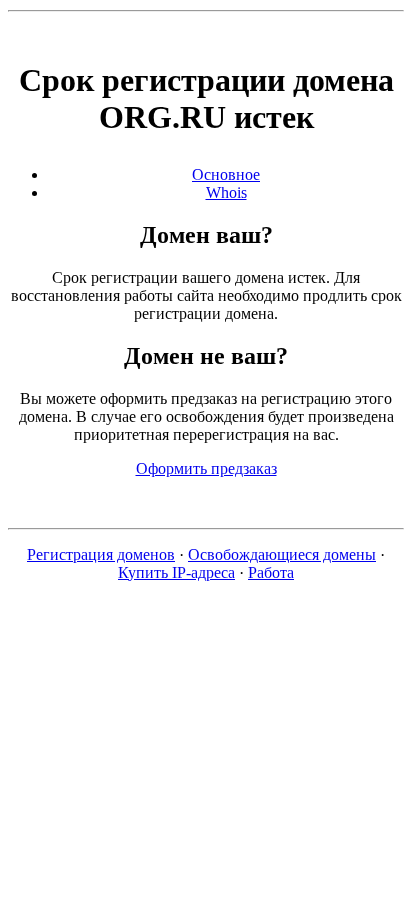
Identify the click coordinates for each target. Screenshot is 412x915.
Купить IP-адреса (176, 572)
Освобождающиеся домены (282, 554)
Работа (271, 572)
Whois (226, 192)
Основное (226, 174)
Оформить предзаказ (206, 468)
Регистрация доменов (101, 554)
